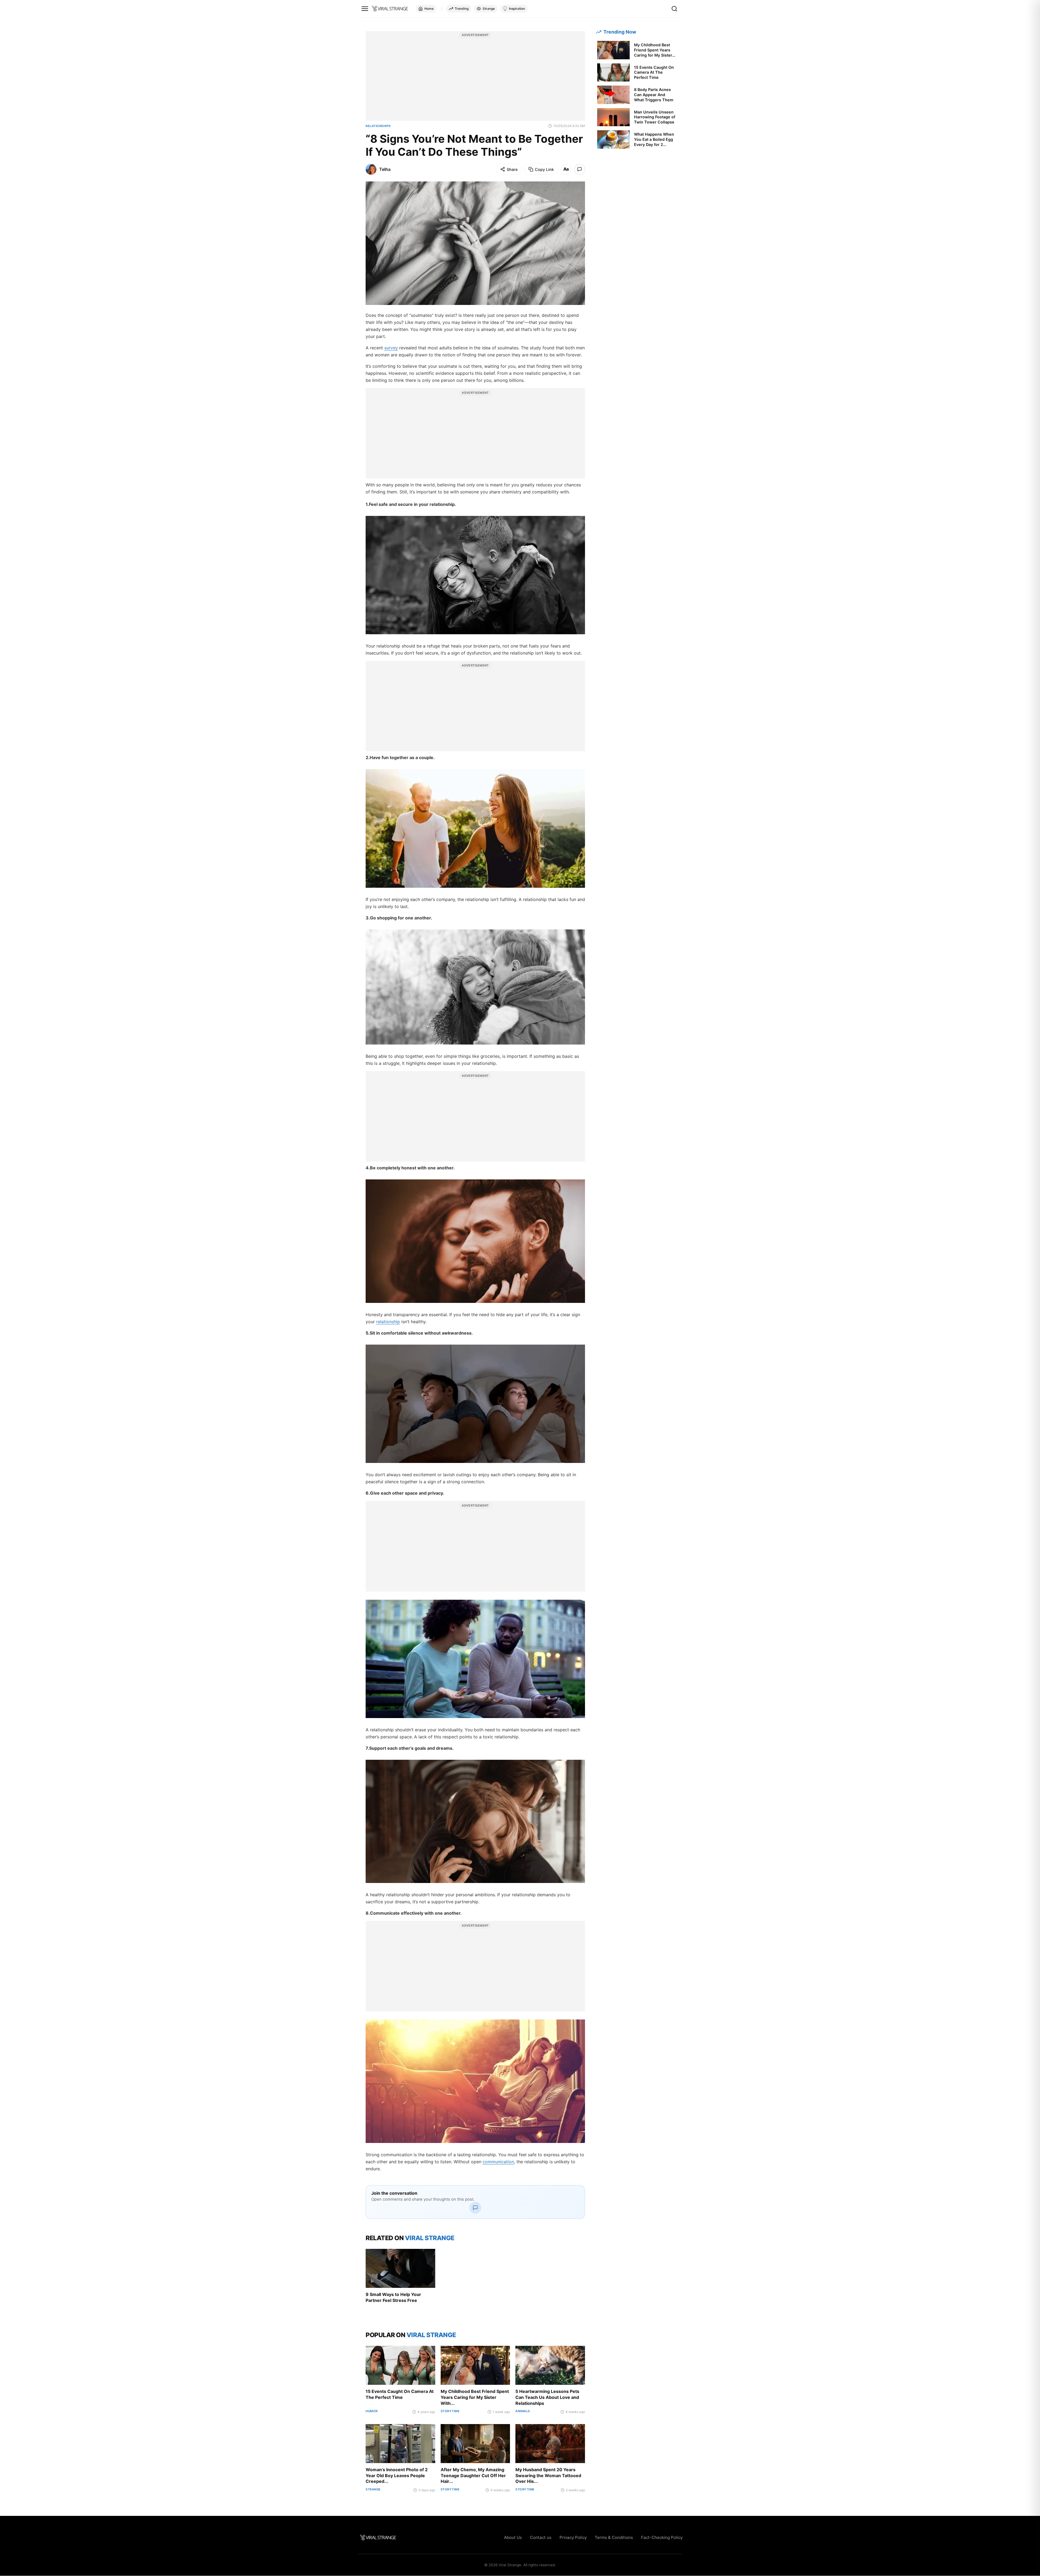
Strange (489, 9)
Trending (462, 9)
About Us (513, 2537)
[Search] (674, 9)
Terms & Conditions (614, 2537)
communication (498, 2162)
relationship (388, 1322)
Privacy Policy (573, 2537)
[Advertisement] (475, 79)
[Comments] (580, 169)
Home (429, 9)
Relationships (378, 126)
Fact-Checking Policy (662, 2537)
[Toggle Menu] (365, 9)
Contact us (541, 2537)
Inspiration (517, 9)
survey (391, 348)
